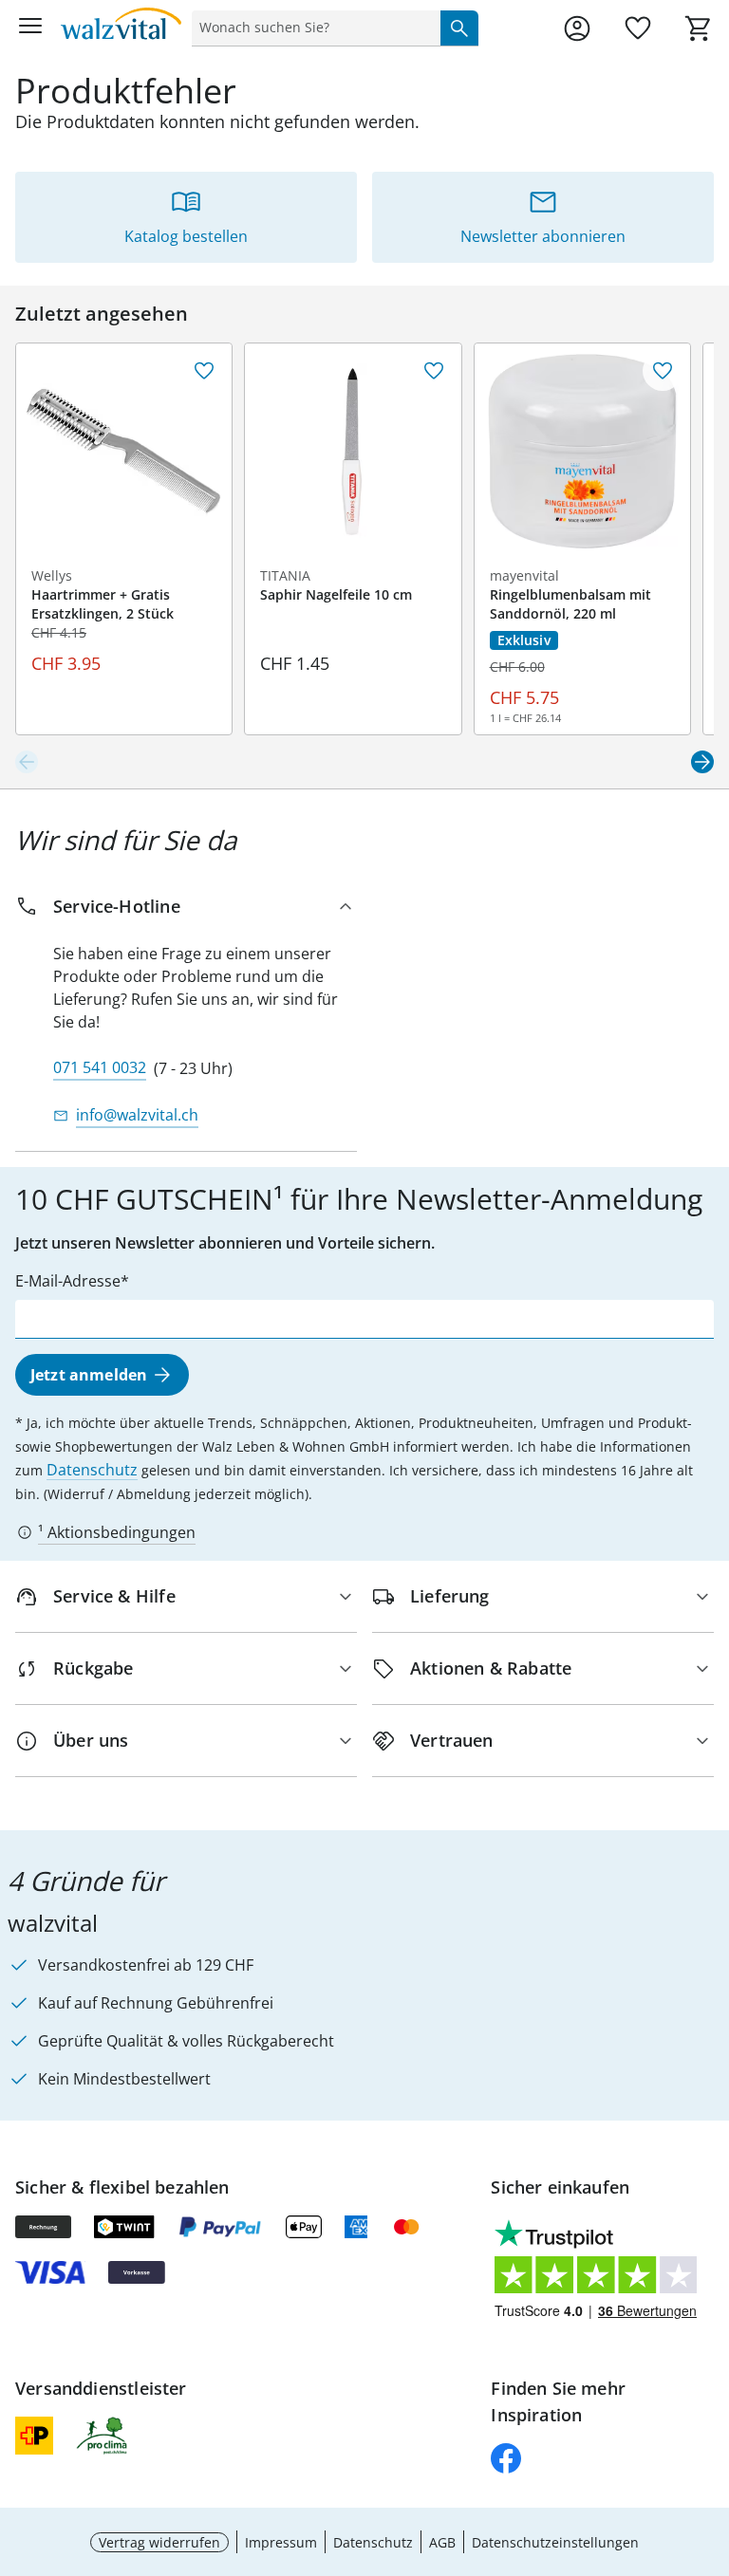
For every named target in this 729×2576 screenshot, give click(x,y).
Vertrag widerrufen (159, 2542)
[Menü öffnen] (30, 28)
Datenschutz (92, 1470)
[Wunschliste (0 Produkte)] (638, 28)
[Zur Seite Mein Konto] (577, 28)
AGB (442, 2542)
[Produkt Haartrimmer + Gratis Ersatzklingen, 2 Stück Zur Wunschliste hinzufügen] (204, 371)
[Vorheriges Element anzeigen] (27, 762)
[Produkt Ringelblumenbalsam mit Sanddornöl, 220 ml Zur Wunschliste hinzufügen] (663, 371)
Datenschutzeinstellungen (555, 2542)
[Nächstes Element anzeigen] (702, 762)
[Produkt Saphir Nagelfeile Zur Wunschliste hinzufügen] (434, 371)
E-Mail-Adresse (68, 1281)
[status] (312, 28)
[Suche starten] (459, 28)
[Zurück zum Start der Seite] (710, 2443)
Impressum (281, 2542)
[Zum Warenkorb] (699, 28)
